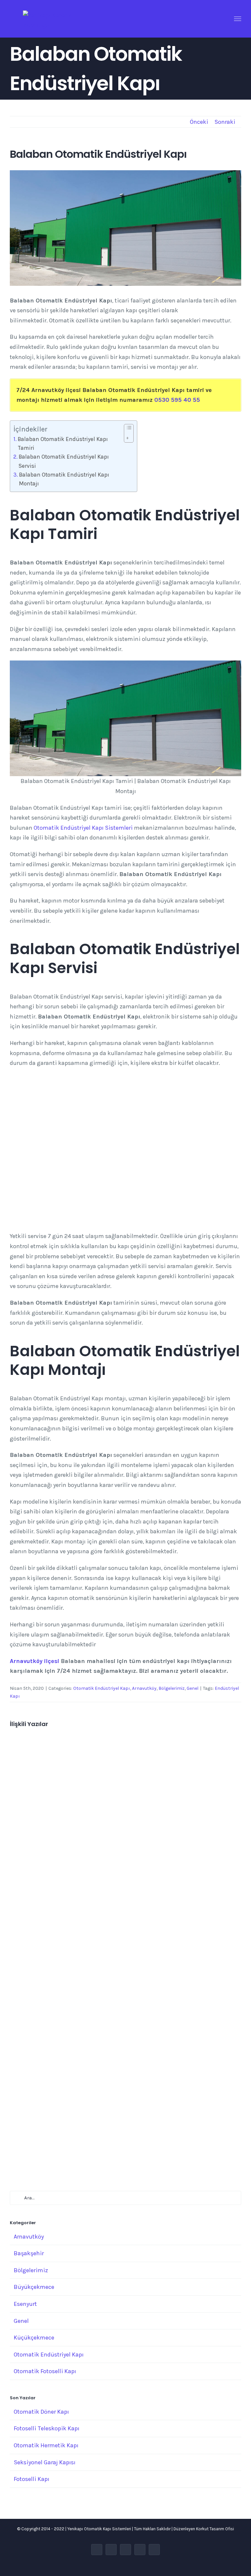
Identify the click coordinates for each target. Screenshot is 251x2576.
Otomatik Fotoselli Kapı (45, 2371)
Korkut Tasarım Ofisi (215, 2529)
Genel (192, 1688)
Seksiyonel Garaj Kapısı (45, 2462)
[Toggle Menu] (238, 19)
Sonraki (225, 122)
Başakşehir (29, 2253)
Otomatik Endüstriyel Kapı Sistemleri (83, 828)
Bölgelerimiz (172, 1688)
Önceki (199, 122)
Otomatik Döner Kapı (41, 2412)
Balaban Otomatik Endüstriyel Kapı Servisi (64, 461)
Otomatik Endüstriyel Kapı (102, 1688)
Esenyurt (25, 2304)
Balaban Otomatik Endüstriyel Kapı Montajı (64, 479)
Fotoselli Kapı (32, 2479)
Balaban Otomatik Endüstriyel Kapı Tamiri (63, 443)
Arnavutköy (144, 1688)
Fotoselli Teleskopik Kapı (47, 2428)
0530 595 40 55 (177, 400)
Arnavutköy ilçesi (34, 1661)
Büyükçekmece (34, 2287)
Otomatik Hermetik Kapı (46, 2445)
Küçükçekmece (34, 2338)
